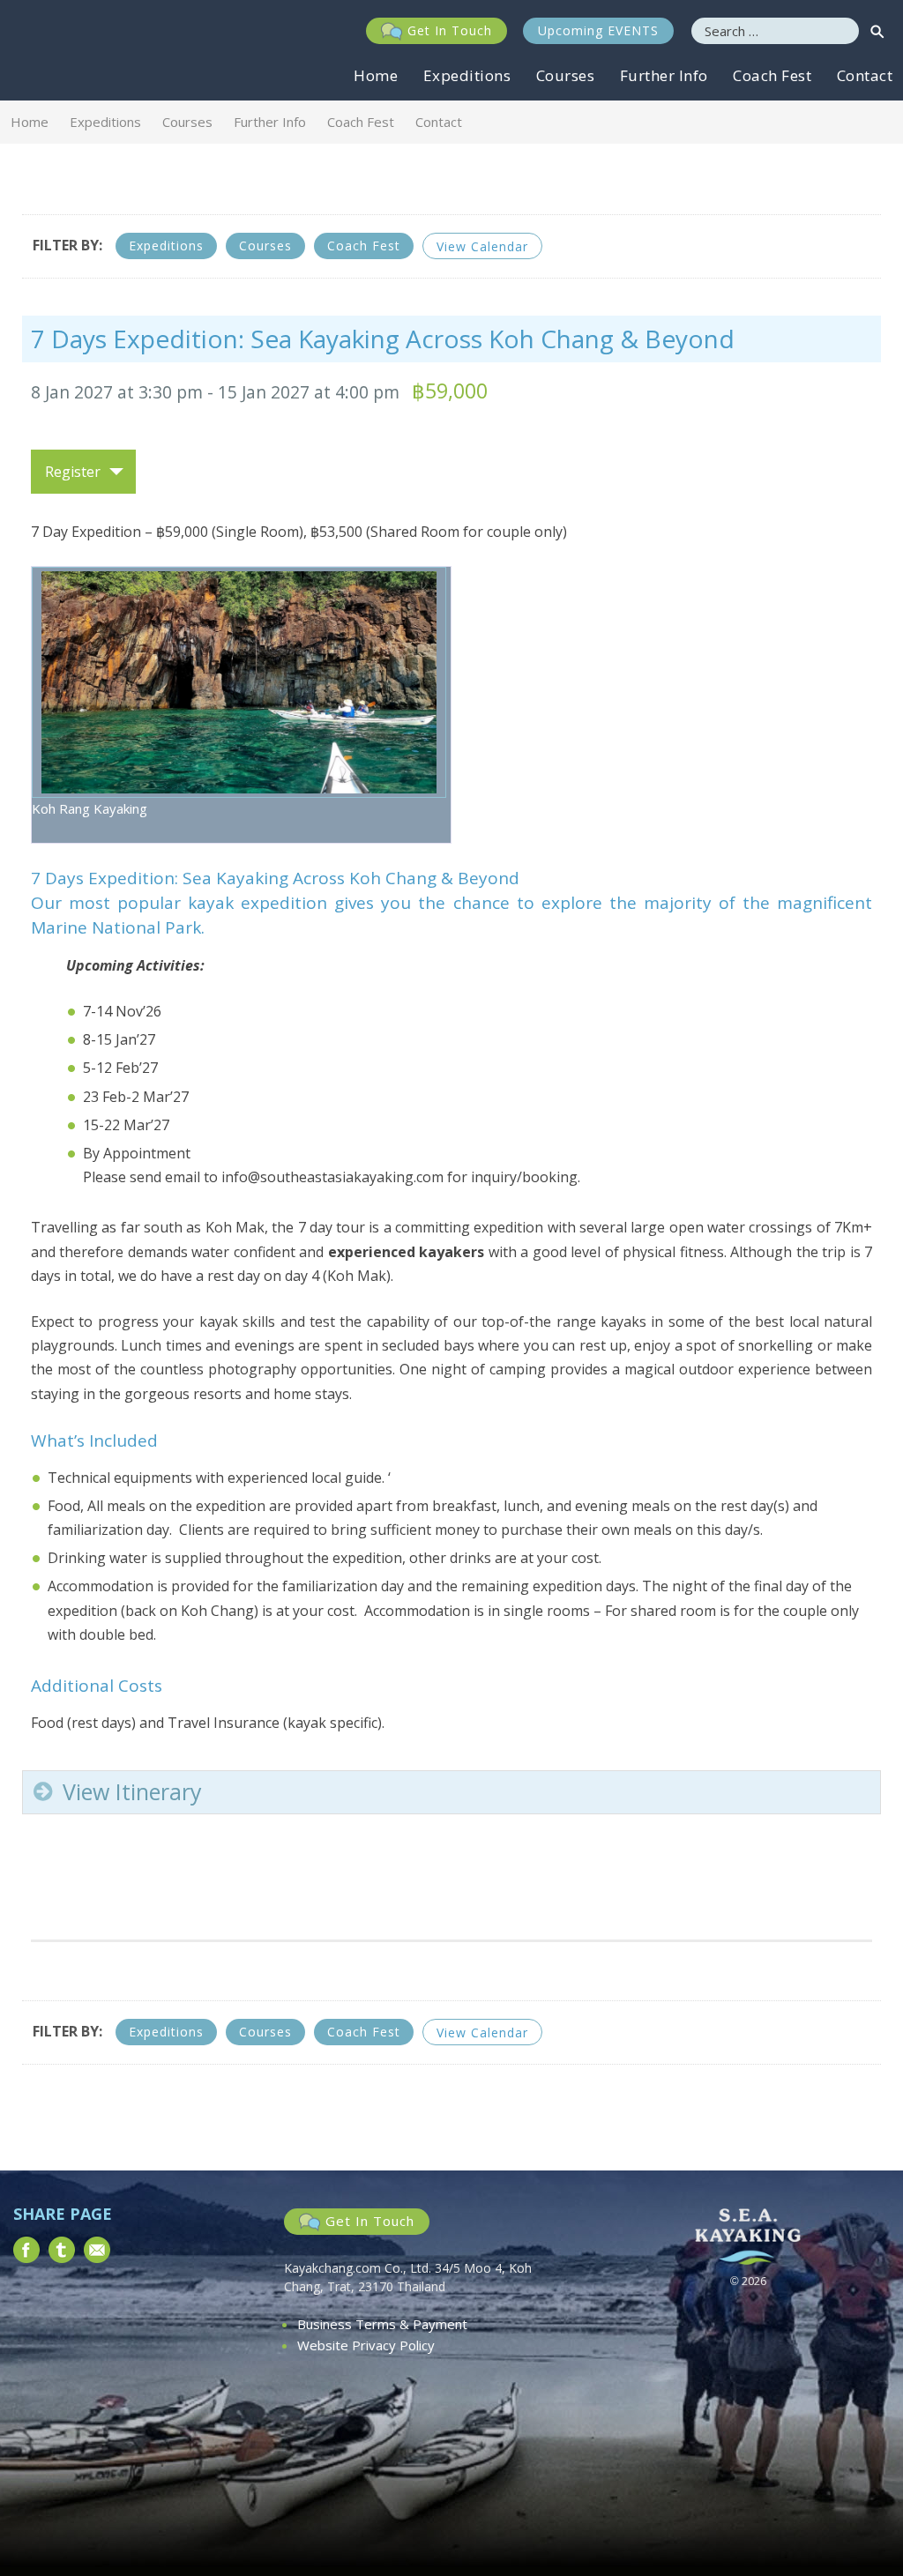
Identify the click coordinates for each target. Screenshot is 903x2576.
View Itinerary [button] (132, 1791)
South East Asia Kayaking (75, 50)
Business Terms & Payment (382, 2324)
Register (73, 472)
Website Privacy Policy (366, 2345)
